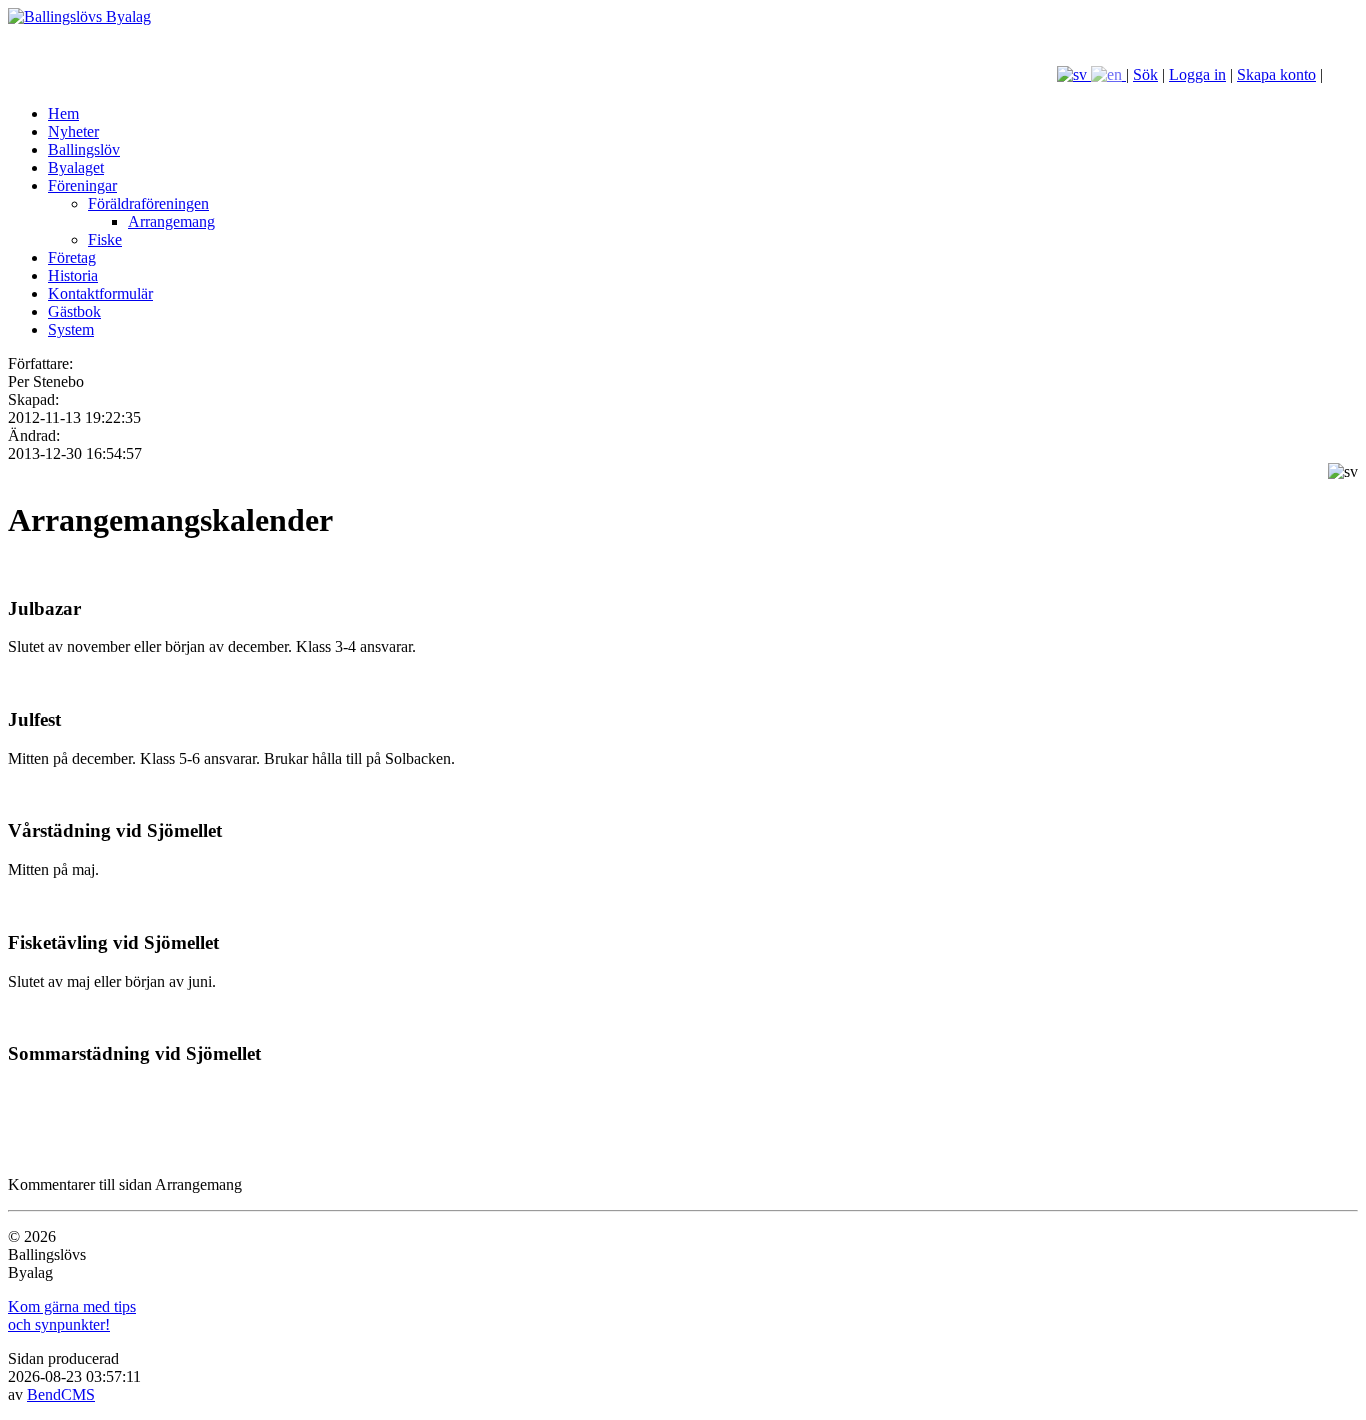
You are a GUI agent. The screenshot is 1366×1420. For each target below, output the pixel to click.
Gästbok (74, 311)
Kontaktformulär (100, 293)
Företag (72, 257)
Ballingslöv (84, 149)
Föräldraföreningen (148, 203)
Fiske (105, 239)
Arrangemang (171, 221)
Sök (1145, 74)
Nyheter (73, 131)
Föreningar (82, 185)
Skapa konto (1276, 74)
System (71, 329)
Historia (73, 275)
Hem (63, 113)
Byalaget (76, 167)
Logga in (1197, 74)
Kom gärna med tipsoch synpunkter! (72, 1315)
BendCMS (61, 1394)
